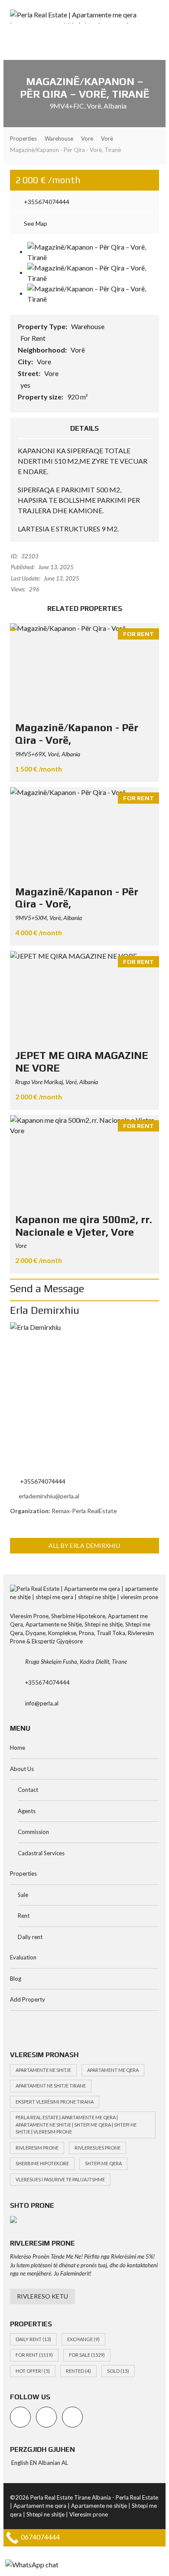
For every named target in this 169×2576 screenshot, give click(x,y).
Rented (78, 2371)
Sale (23, 1895)
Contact (28, 1790)
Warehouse (88, 326)
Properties (23, 1873)
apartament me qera (113, 2070)
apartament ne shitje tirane (51, 2086)
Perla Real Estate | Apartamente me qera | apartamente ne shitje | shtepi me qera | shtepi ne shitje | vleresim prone (76, 2124)
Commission (33, 1832)
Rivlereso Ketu (42, 2296)
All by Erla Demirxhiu (84, 1545)
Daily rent (30, 1937)
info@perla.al (42, 1703)
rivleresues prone (97, 2148)
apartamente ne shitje (43, 2070)
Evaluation (23, 1957)
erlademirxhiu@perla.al (49, 1496)
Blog (16, 1979)
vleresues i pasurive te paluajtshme (60, 2179)
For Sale (87, 2355)
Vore (44, 361)
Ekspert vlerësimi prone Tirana (55, 2102)
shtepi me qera (103, 2163)
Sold (118, 2371)
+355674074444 (46, 202)
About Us (22, 1769)
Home (18, 1748)
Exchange (83, 2339)
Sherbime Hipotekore (42, 2163)
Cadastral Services (41, 1853)
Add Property (28, 1999)
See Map (35, 223)
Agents (27, 1811)
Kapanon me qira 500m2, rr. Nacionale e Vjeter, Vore (84, 1226)
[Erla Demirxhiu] (84, 1397)
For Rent (34, 2355)
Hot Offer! (33, 2371)
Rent (24, 1916)
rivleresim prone (37, 2148)
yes (25, 385)
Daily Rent (33, 2339)
